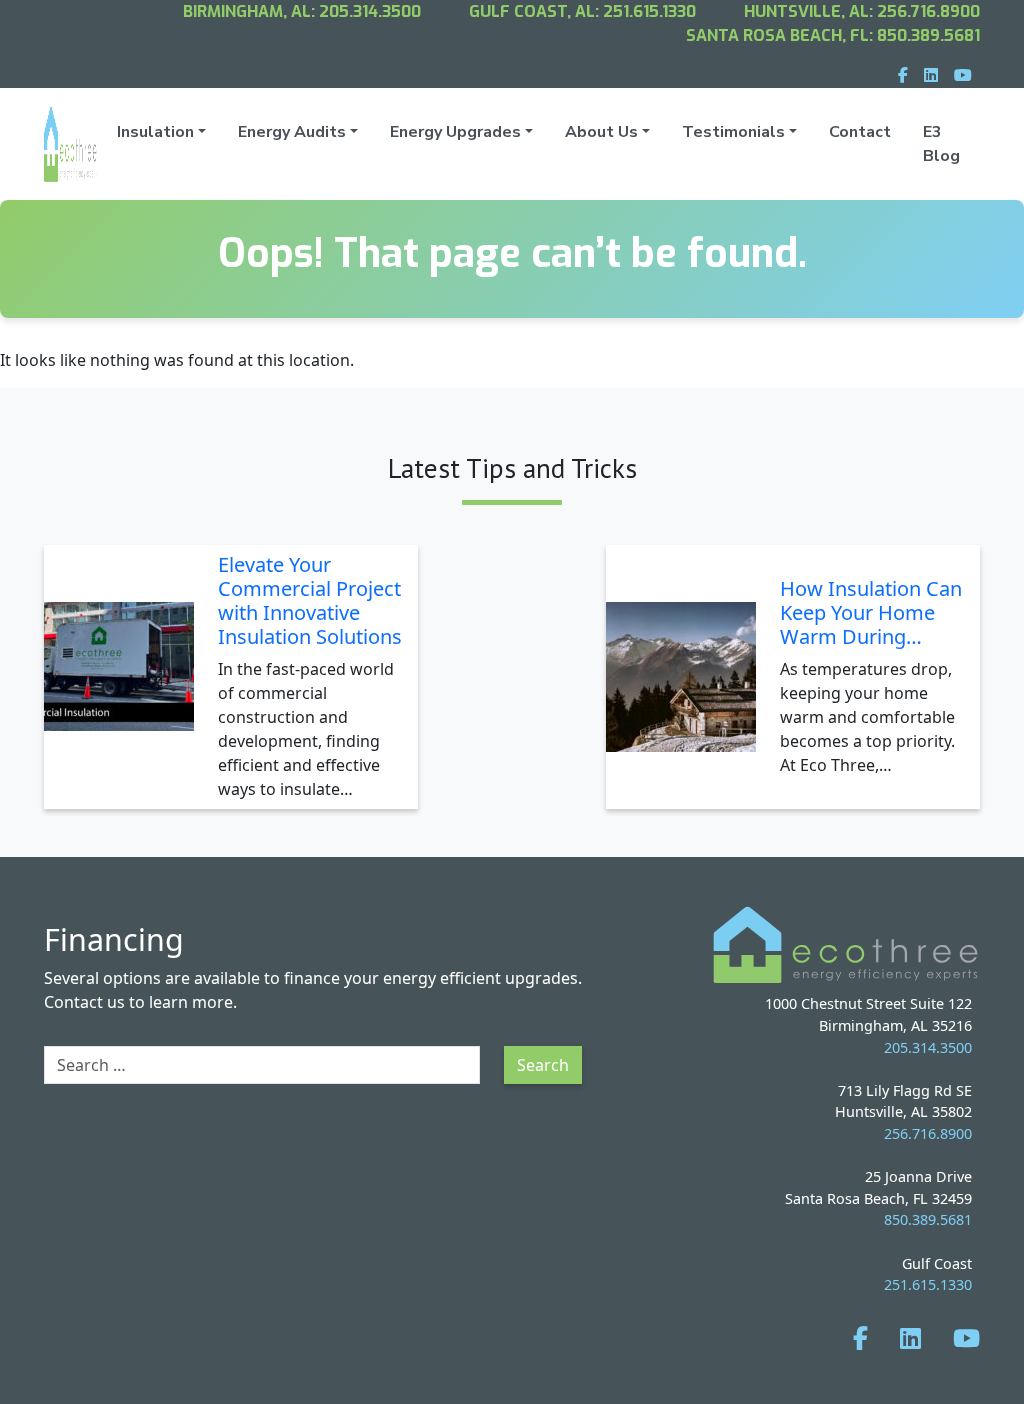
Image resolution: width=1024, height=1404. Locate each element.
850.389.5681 (928, 35)
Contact (860, 132)
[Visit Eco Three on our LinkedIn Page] (910, 1337)
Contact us (84, 1002)
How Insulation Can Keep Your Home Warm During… (871, 612)
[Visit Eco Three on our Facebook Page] (860, 1337)
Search (543, 1065)
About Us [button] (601, 132)
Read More (360, 793)
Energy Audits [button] (292, 132)
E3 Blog (941, 144)
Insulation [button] (155, 132)
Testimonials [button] (733, 132)
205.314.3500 (370, 11)
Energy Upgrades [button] (455, 132)
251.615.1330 (649, 11)
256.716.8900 (928, 11)
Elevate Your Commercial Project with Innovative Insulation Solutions (310, 600)
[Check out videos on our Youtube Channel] (966, 1337)
